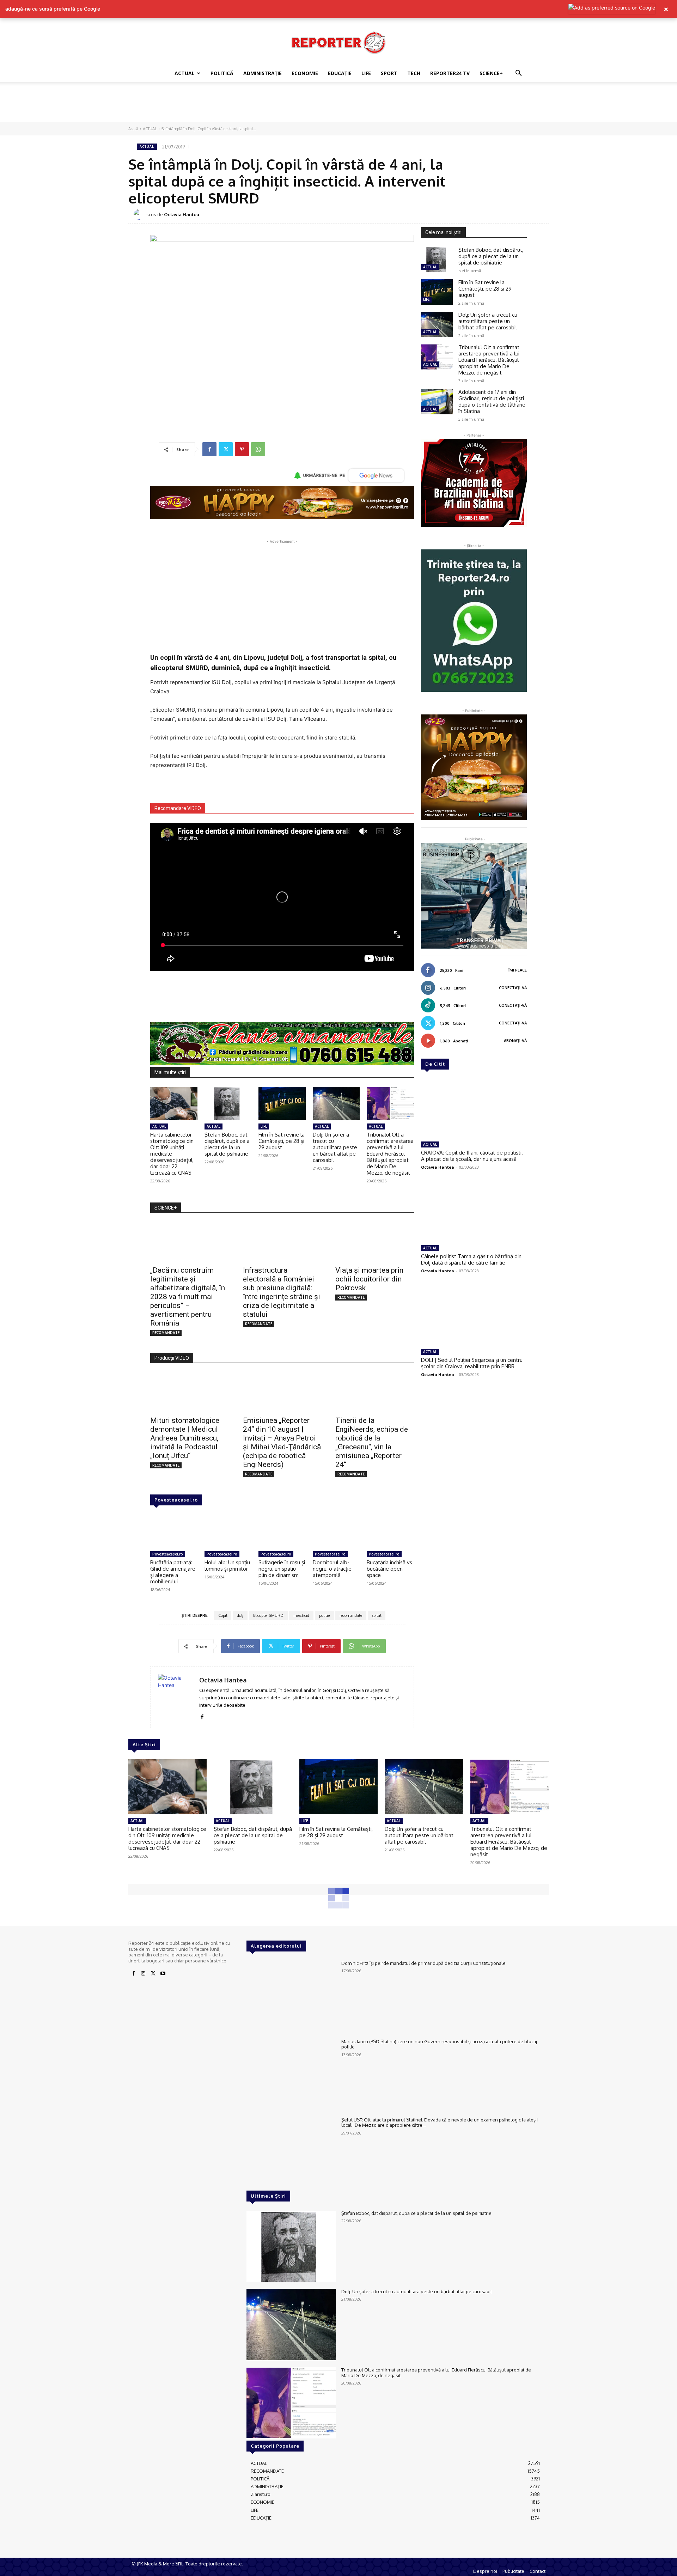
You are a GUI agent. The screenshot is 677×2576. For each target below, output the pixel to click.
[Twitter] (226, 449)
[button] (518, 74)
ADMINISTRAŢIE (263, 73)
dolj (240, 1615)
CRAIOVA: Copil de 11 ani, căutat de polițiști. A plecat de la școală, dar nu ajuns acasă (472, 1156)
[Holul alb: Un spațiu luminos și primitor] (228, 1531)
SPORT (389, 73)
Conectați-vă (513, 988)
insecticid (301, 1615)
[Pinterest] (242, 449)
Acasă (133, 129)
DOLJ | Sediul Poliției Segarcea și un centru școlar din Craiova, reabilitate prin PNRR (472, 1363)
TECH (414, 73)
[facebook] (202, 1715)
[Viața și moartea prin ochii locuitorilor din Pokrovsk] (375, 1242)
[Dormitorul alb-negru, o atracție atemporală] (336, 1531)
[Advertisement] (338, 106)
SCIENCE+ (491, 73)
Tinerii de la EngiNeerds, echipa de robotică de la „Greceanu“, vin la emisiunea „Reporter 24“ (372, 1442)
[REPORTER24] (338, 42)
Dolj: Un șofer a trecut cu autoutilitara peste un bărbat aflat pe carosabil (335, 1147)
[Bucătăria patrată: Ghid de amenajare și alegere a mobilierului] (174, 1531)
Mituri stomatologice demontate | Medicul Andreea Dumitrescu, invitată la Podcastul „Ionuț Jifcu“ (185, 1438)
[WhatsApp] (258, 449)
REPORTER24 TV (450, 73)
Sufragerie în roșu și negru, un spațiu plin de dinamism (282, 1569)
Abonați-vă (515, 1041)
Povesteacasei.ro (176, 1500)
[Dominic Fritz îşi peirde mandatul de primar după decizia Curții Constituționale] (291, 1996)
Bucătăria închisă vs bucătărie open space (389, 1569)
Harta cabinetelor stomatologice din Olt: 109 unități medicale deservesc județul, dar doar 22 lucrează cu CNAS (172, 1154)
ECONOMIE (305, 73)
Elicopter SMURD (268, 1615)
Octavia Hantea (182, 214)
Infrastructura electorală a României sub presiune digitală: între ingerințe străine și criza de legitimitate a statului (282, 1292)
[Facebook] (209, 449)
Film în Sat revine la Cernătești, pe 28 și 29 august (282, 1141)
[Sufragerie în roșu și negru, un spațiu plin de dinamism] (282, 1531)
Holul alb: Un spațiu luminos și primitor (227, 1566)
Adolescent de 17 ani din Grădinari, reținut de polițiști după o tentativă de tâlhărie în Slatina (492, 401)
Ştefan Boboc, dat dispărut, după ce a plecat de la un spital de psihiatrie (227, 1144)
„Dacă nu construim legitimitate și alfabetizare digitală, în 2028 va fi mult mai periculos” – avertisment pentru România (188, 1297)
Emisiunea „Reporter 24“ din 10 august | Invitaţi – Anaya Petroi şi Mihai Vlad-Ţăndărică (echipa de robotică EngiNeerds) (282, 1442)
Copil (223, 1615)
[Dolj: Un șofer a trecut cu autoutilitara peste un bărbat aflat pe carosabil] (336, 1103)
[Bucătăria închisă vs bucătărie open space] (390, 1531)
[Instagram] (143, 1974)
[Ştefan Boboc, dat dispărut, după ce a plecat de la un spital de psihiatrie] (228, 1103)
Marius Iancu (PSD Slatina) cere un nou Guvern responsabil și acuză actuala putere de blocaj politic (439, 2044)
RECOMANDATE (166, 1333)
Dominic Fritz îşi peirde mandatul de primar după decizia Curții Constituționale (423, 1963)
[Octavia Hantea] (140, 214)
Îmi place (518, 970)
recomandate (351, 1615)
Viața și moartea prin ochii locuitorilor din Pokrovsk (369, 1279)
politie (324, 1615)
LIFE (366, 73)
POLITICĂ (222, 73)
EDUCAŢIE (340, 73)
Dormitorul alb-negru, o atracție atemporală (332, 1569)
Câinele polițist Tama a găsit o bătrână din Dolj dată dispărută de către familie (471, 1259)
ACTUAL (185, 73)
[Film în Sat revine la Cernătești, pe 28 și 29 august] (282, 1103)
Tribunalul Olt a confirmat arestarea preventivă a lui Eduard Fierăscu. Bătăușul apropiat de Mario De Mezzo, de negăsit (390, 1154)
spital (377, 1615)
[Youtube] (163, 1974)
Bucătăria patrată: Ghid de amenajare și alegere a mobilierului (173, 1572)
